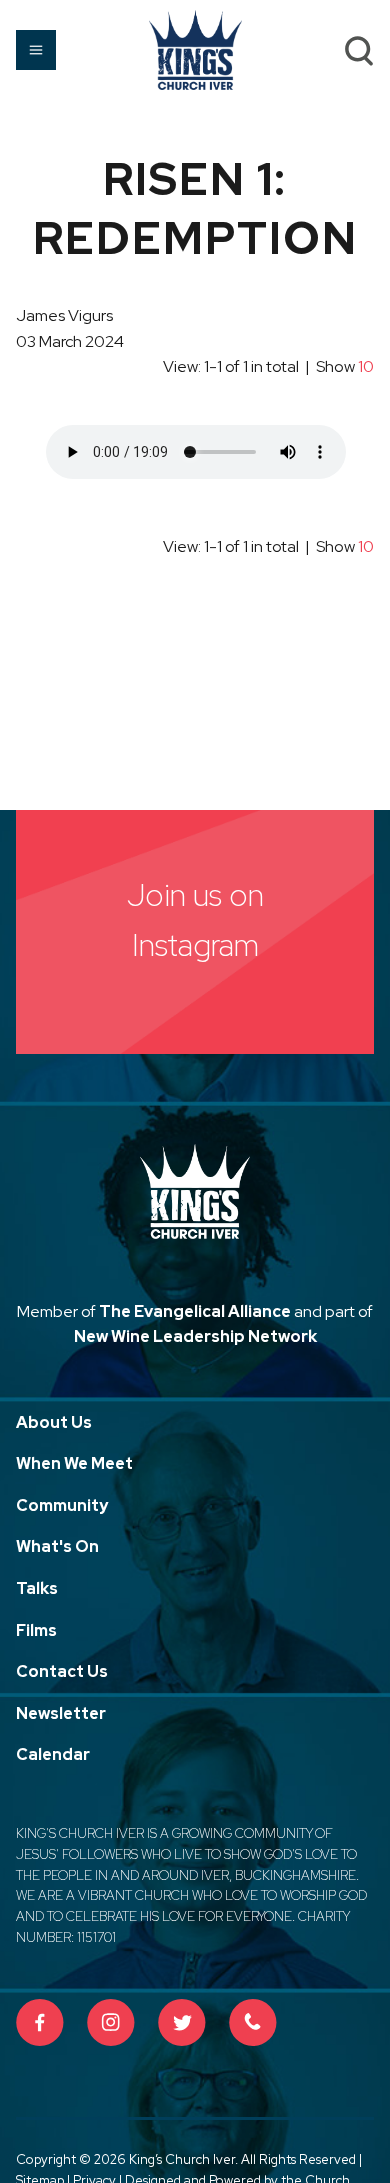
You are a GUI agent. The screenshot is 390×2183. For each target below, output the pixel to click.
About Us (54, 1422)
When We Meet (74, 1463)
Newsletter (61, 1713)
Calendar (53, 1754)
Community (62, 1505)
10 (366, 366)
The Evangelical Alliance (195, 1311)
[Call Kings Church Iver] (253, 2023)
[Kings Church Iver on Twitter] (182, 2023)
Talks (37, 1588)
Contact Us (62, 1671)
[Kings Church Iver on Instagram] (111, 2023)
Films (36, 1630)
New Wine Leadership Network (195, 1336)
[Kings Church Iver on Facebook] (40, 2023)
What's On (57, 1546)
